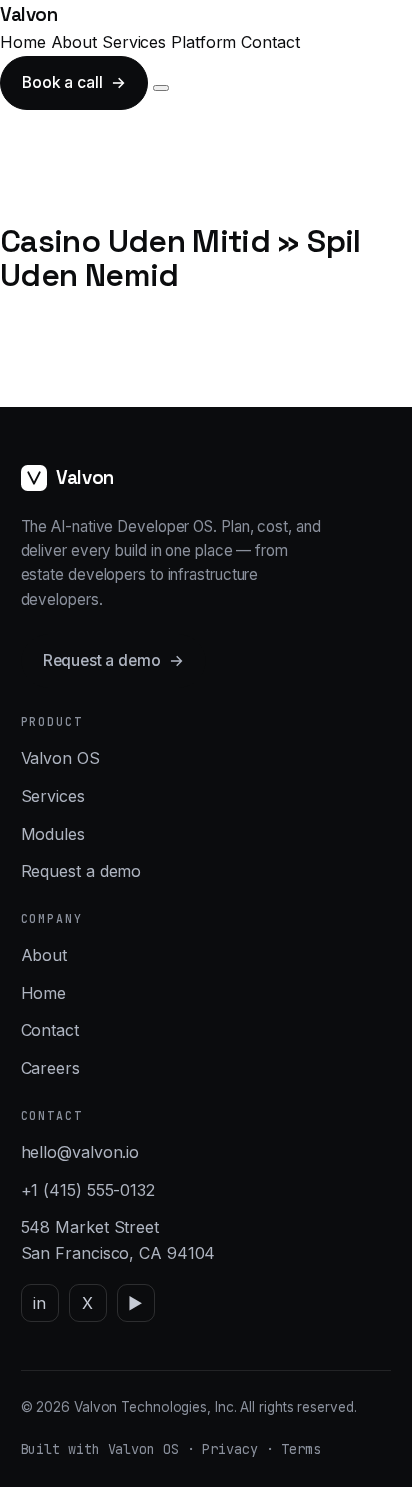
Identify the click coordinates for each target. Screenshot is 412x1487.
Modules (53, 834)
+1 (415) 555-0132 (88, 1190)
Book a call (74, 82)
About (74, 42)
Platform (203, 42)
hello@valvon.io (80, 1152)
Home (23, 42)
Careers (50, 1068)
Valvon (29, 14)
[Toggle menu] (161, 88)
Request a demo (113, 660)
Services (134, 42)
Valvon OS (60, 758)
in (39, 1303)
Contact (270, 42)
